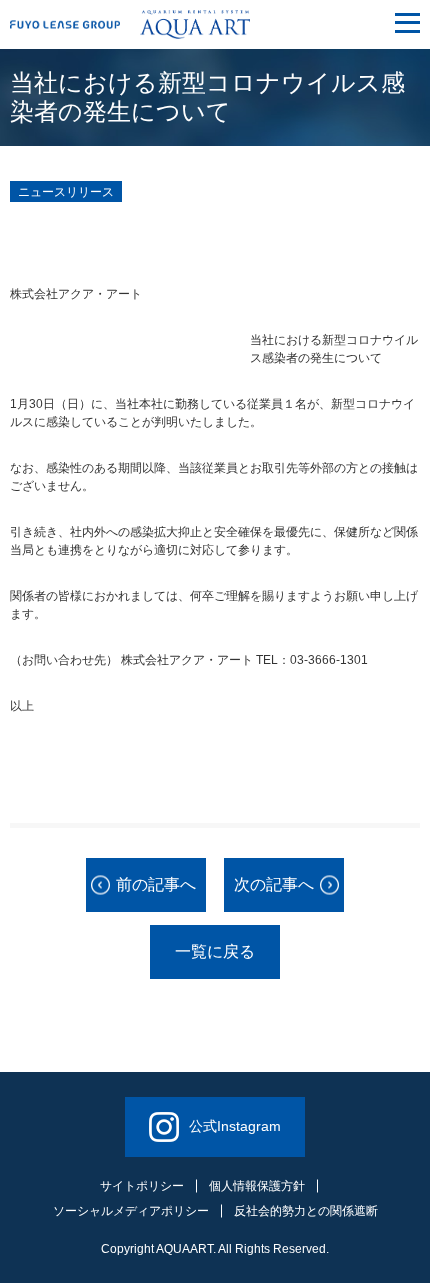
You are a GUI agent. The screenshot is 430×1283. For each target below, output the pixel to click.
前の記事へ (156, 884)
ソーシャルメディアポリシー (131, 1211)
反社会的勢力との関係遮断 (306, 1211)
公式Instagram (235, 1126)
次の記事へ (274, 884)
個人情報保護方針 (257, 1186)
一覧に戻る (215, 951)
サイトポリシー (142, 1186)
